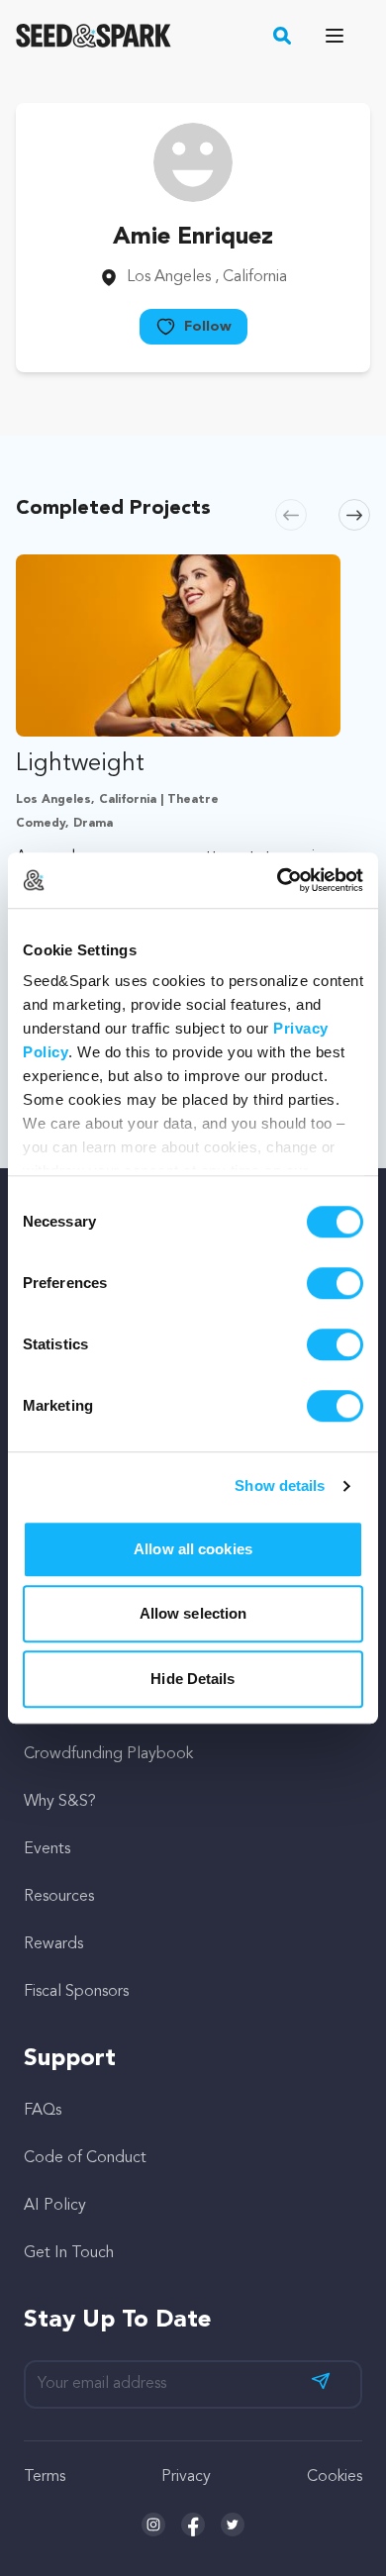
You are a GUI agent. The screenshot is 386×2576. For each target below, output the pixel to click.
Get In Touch (69, 2253)
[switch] (335, 1283)
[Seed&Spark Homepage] (94, 36)
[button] (283, 36)
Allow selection (193, 1613)
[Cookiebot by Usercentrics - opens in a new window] (278, 880)
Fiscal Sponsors (76, 1992)
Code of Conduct (85, 2158)
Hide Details (193, 1679)
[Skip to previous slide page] (291, 515)
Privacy (186, 2477)
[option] (178, 802)
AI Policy (55, 2206)
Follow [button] (208, 327)
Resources (59, 1897)
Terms (45, 2477)
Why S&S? (60, 1802)
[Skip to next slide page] (354, 515)
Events (47, 1849)
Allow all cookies (193, 1549)
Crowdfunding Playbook (108, 1754)
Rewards (53, 1944)
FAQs (43, 2111)
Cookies (335, 2477)
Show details (280, 1486)
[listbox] (193, 802)
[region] (193, 802)
